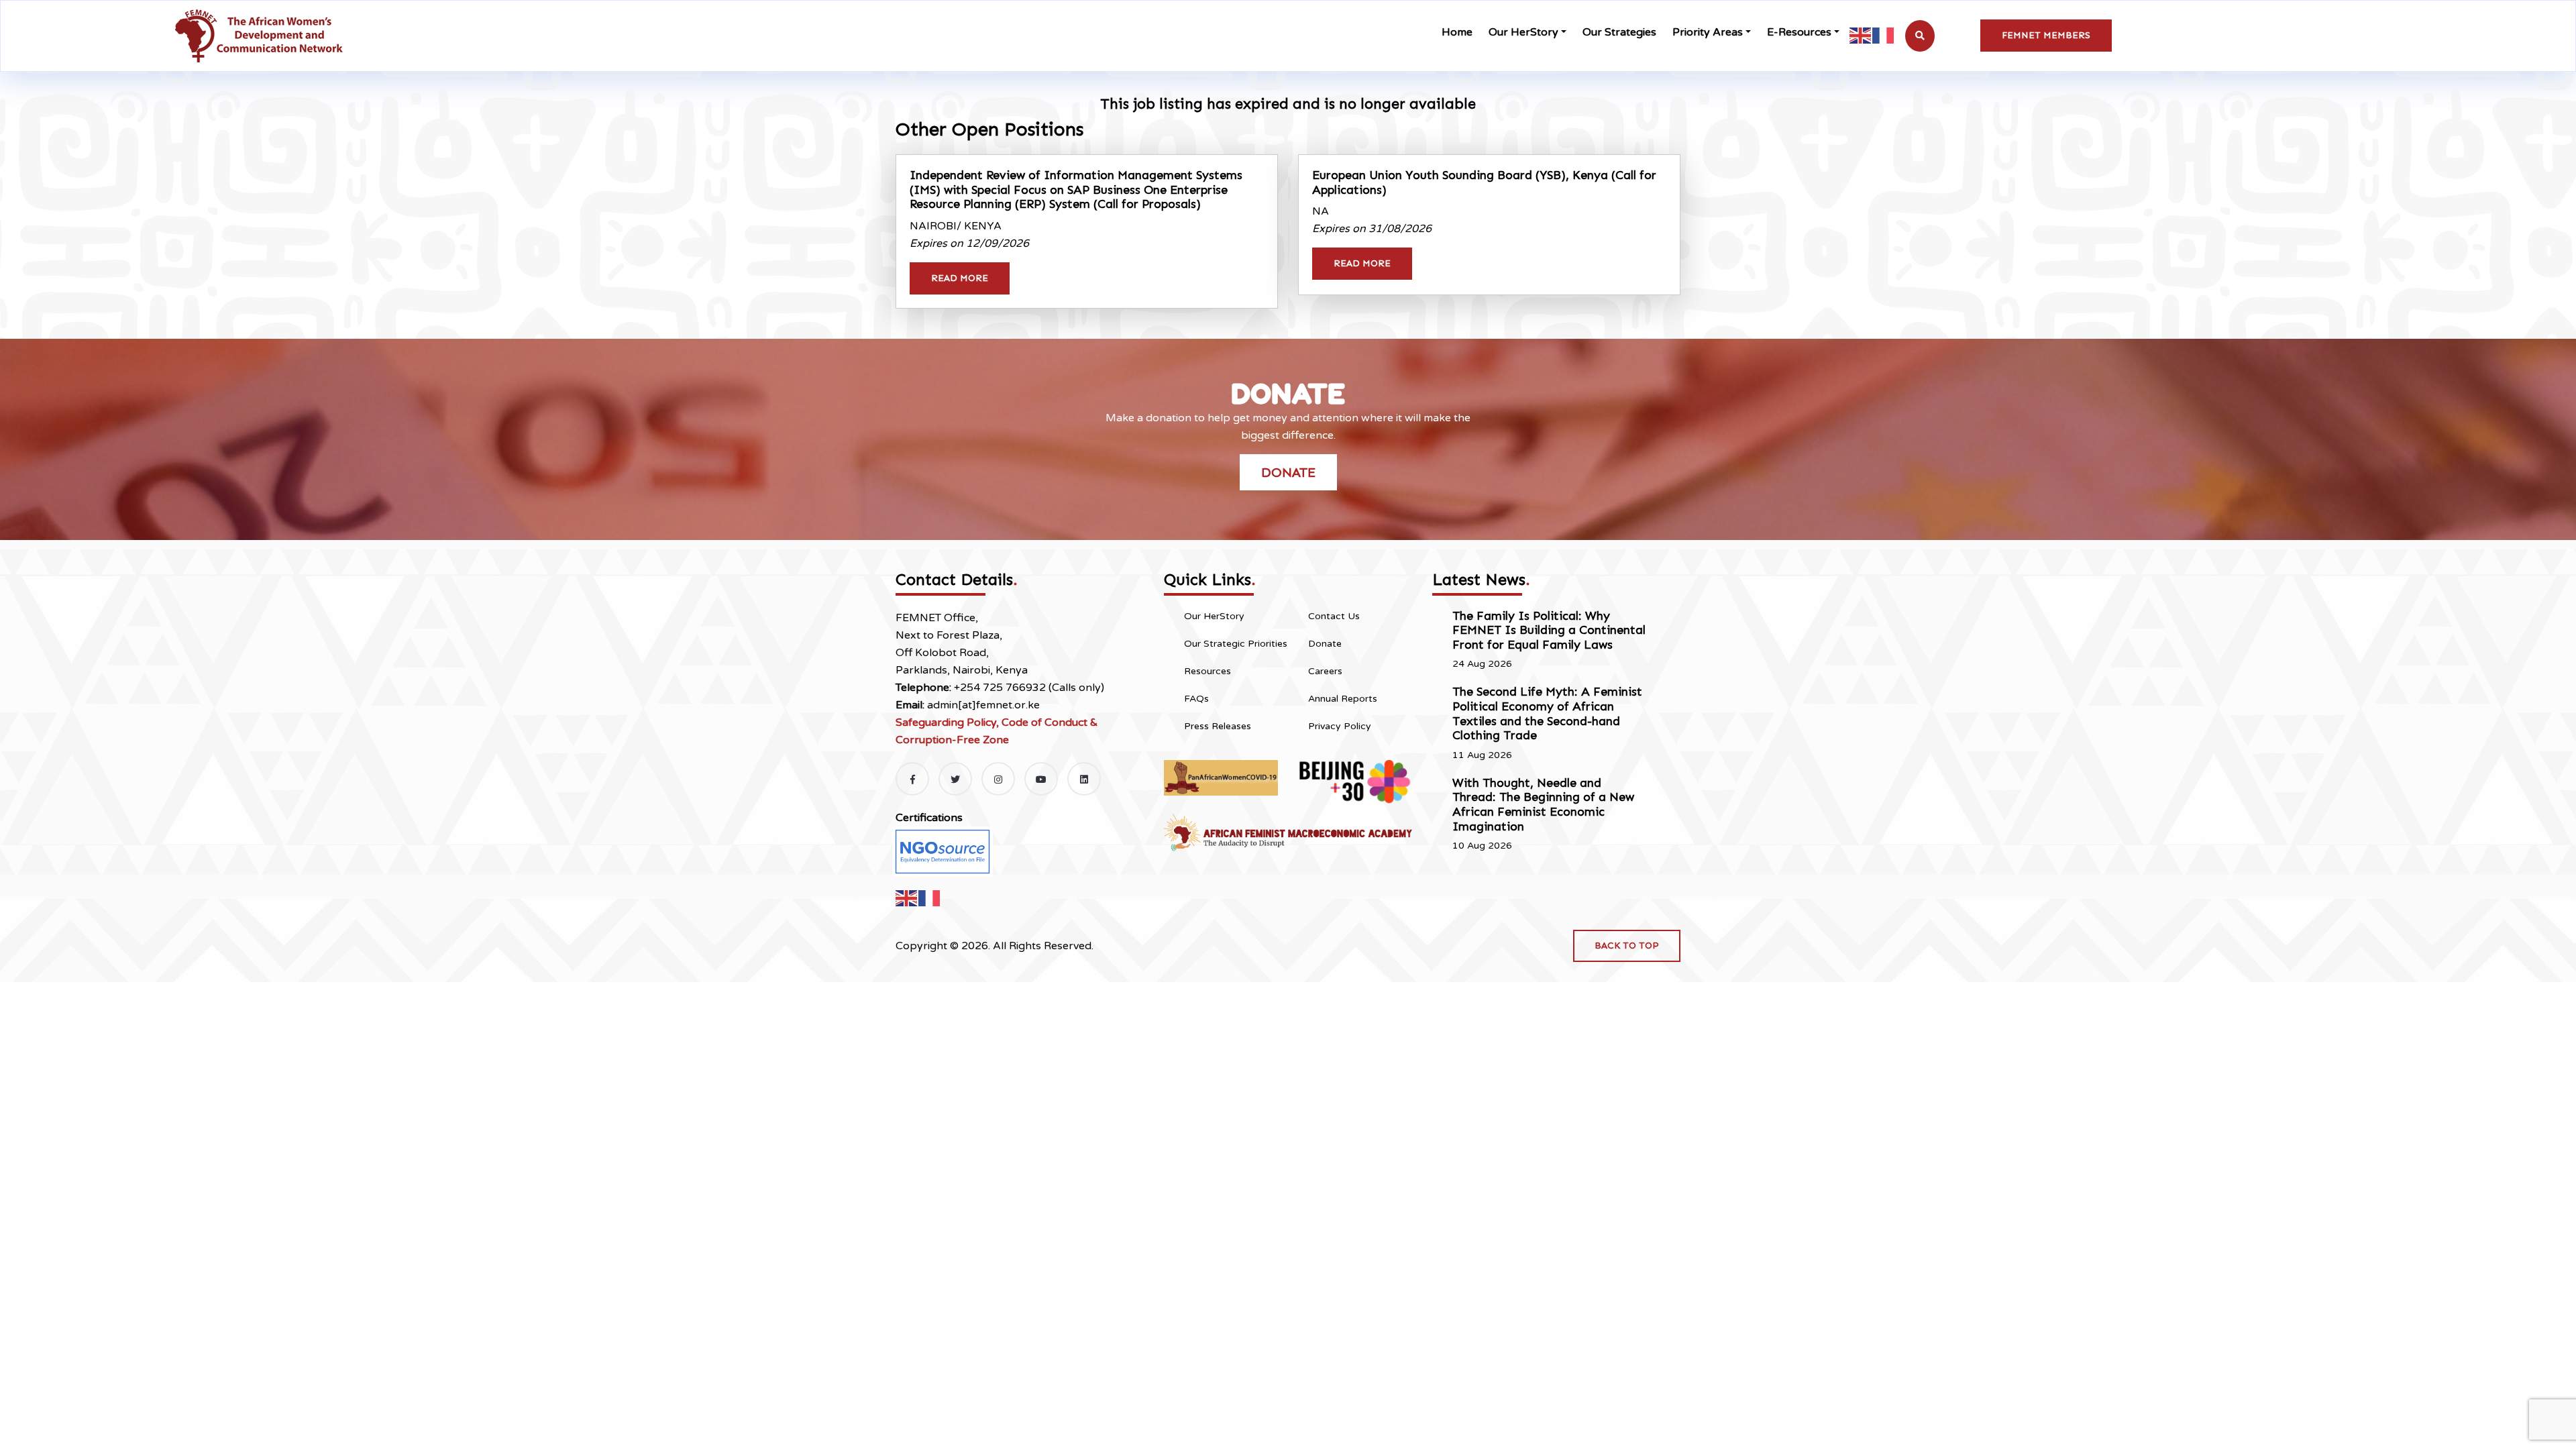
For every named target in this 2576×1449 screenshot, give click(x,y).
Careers (1325, 671)
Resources (1207, 671)
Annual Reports (1343, 699)
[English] (1861, 35)
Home (1457, 32)
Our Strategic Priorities (1236, 644)
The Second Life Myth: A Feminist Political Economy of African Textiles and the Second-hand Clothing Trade (1547, 713)
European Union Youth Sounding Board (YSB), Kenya (1484, 182)
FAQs (1196, 699)
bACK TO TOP (1627, 946)
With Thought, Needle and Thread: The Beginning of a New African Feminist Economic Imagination (1543, 805)
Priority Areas (1708, 32)
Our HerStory (1523, 32)
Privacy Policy (1340, 726)
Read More (960, 278)
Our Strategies (1619, 32)
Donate (1288, 472)
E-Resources (1799, 32)
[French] (1884, 35)
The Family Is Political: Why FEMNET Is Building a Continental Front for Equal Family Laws (1549, 630)
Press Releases (1218, 726)
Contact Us (1334, 616)
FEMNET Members (2046, 35)
